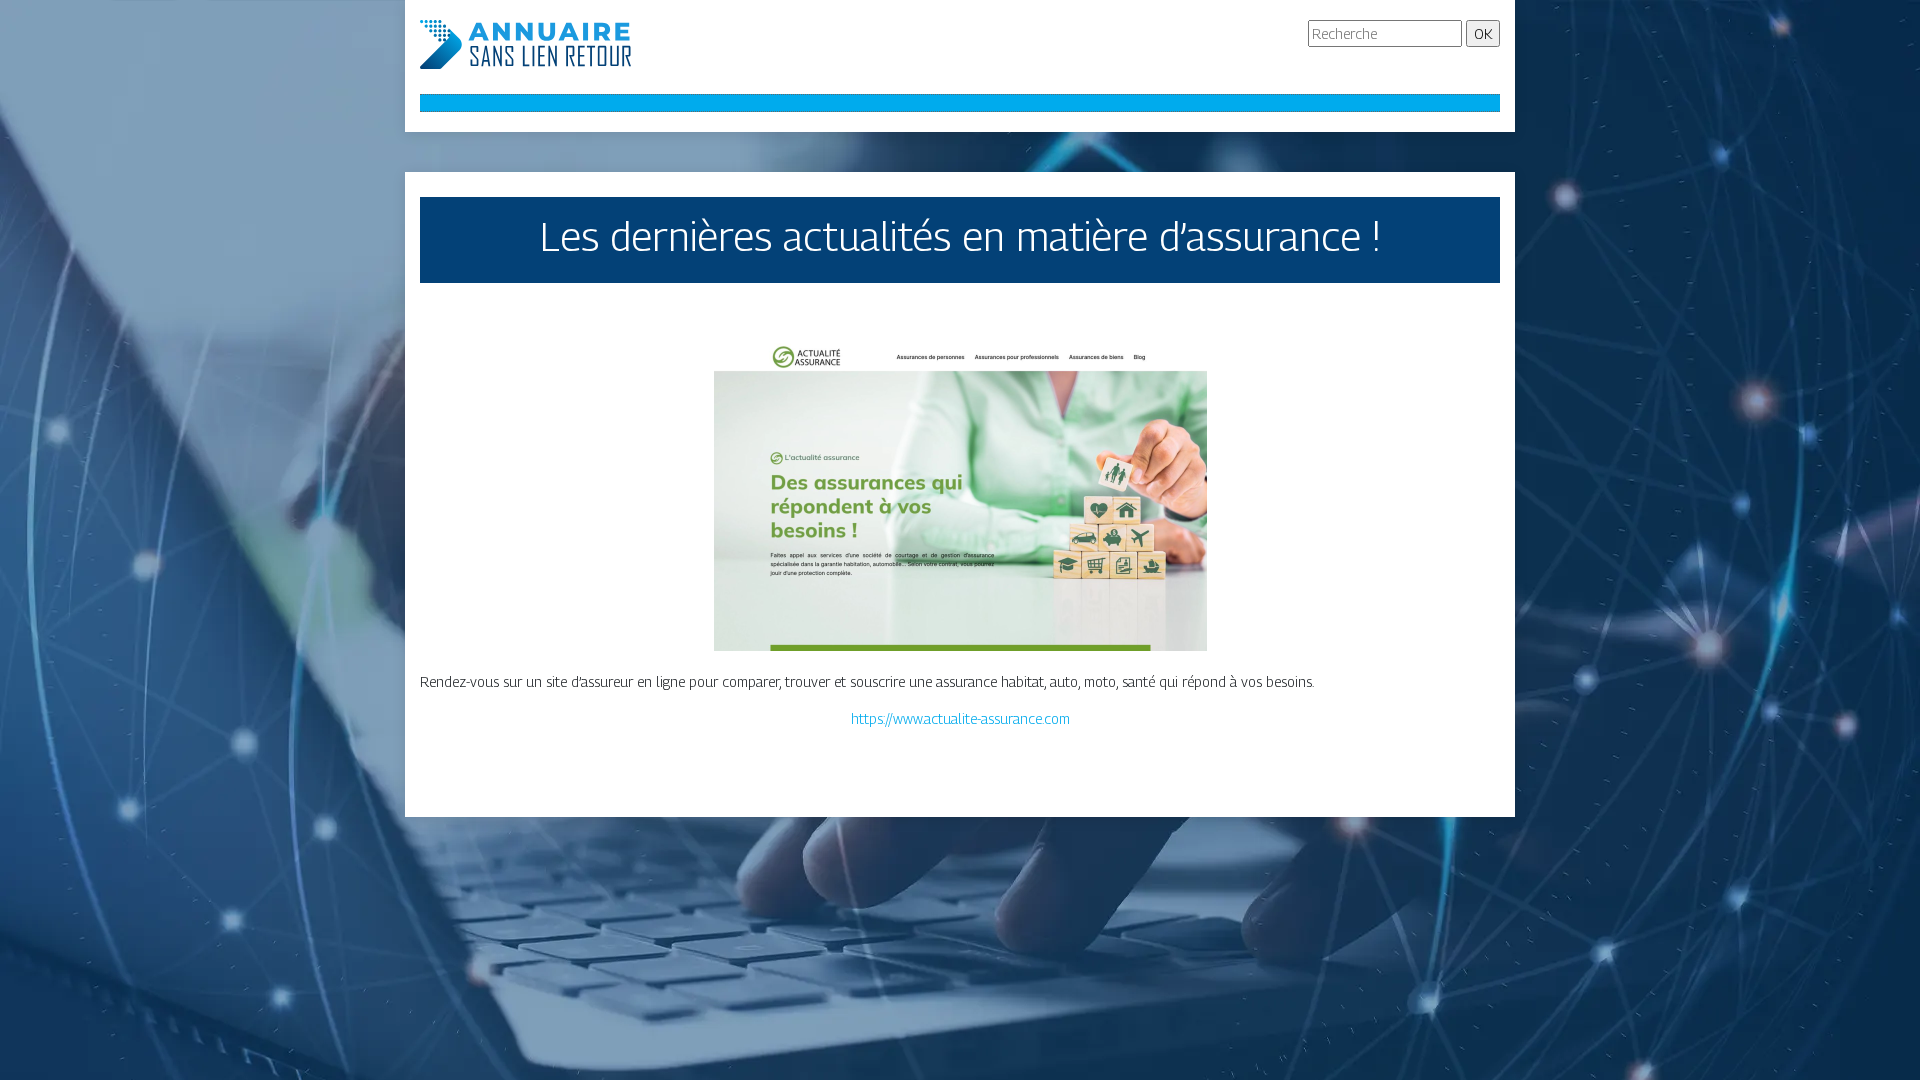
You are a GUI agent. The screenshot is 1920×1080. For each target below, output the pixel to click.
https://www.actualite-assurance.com (960, 718)
